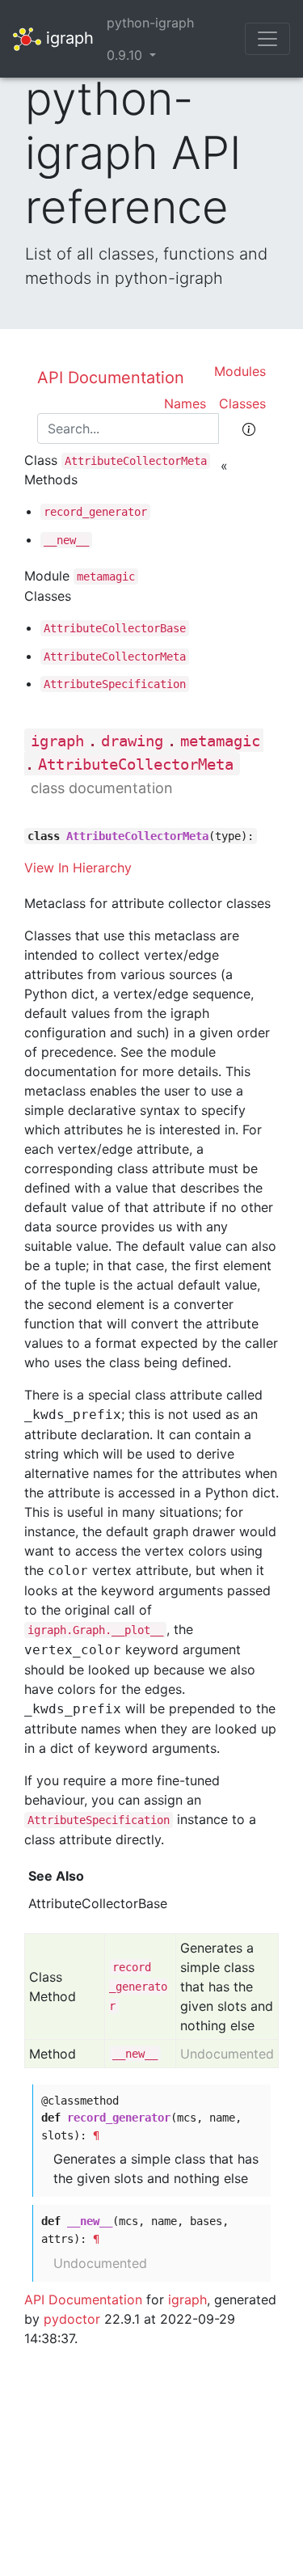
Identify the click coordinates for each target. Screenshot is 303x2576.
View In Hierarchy (78, 868)
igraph (67, 37)
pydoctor (72, 2319)
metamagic (106, 576)
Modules (240, 371)
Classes (242, 403)
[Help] (249, 429)
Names (185, 403)
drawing (132, 741)
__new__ (66, 540)
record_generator (95, 512)
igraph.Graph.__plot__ (95, 1630)
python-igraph (150, 23)
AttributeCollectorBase (115, 628)
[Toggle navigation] (267, 39)
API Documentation (111, 378)
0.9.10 (126, 55)
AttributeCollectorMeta (136, 461)
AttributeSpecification (115, 684)
